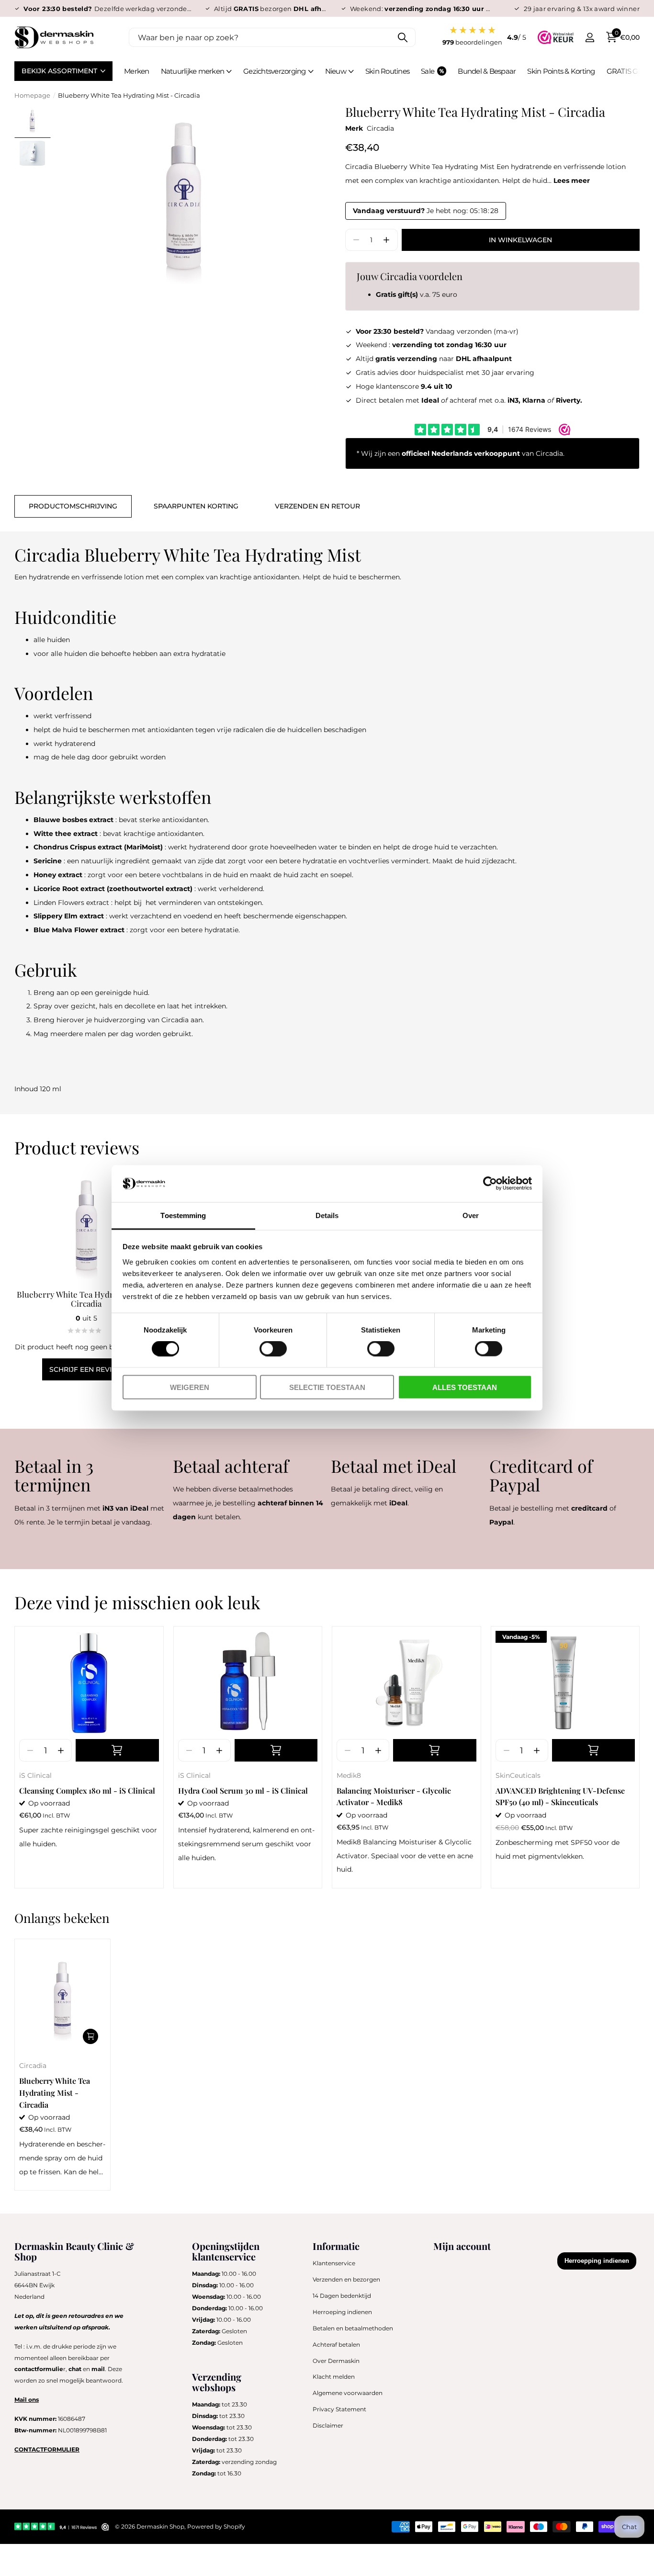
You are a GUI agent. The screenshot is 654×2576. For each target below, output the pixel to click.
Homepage (32, 95)
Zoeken (402, 37)
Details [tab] (327, 1215)
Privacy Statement (339, 2409)
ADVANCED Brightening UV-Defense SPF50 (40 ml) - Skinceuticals (560, 1796)
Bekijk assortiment (60, 71)
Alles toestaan (465, 1387)
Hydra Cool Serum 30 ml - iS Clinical (243, 1791)
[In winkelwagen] (117, 1750)
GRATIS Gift (626, 71)
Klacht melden (334, 2377)
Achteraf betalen (336, 2344)
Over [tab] (471, 1215)
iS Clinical (35, 1775)
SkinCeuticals (518, 1775)
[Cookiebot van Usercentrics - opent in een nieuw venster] (490, 1184)
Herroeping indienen (342, 2312)
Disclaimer (328, 2425)
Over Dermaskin (336, 2361)
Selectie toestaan (327, 1387)
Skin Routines (387, 71)
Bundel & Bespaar (487, 71)
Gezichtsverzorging (275, 71)
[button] (387, 240)
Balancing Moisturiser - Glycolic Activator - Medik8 (394, 1796)
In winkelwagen (520, 240)
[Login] (590, 38)
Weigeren (190, 1387)
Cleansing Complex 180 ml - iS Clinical (87, 1791)
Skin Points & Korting (561, 71)
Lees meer (572, 181)
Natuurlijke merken (193, 71)
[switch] (273, 1349)
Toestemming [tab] (183, 1215)
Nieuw (336, 71)
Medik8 (349, 1775)
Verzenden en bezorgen (346, 2279)
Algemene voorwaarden (348, 2393)
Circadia (380, 128)
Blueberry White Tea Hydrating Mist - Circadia (86, 1299)
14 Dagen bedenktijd (342, 2296)
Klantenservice (334, 2263)
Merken (137, 71)
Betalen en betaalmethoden (353, 2328)
